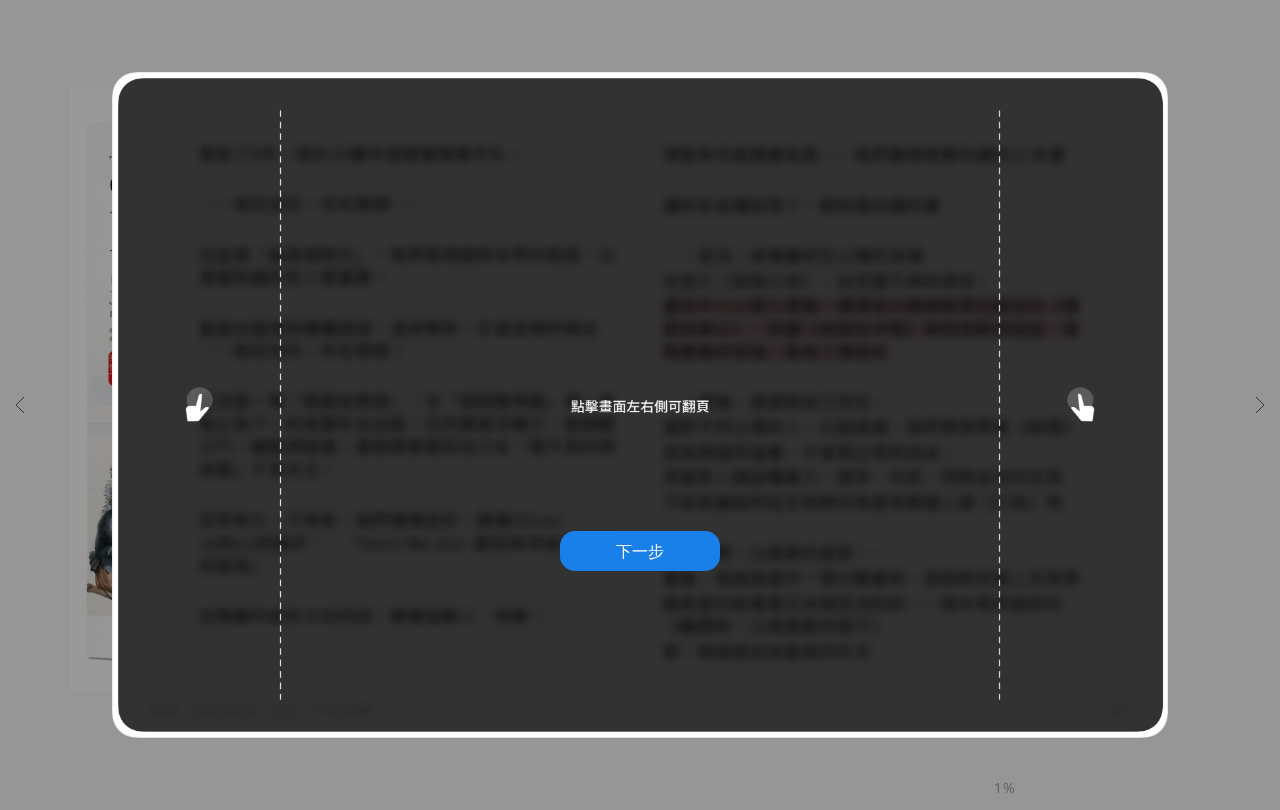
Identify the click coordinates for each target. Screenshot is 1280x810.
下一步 (640, 551)
